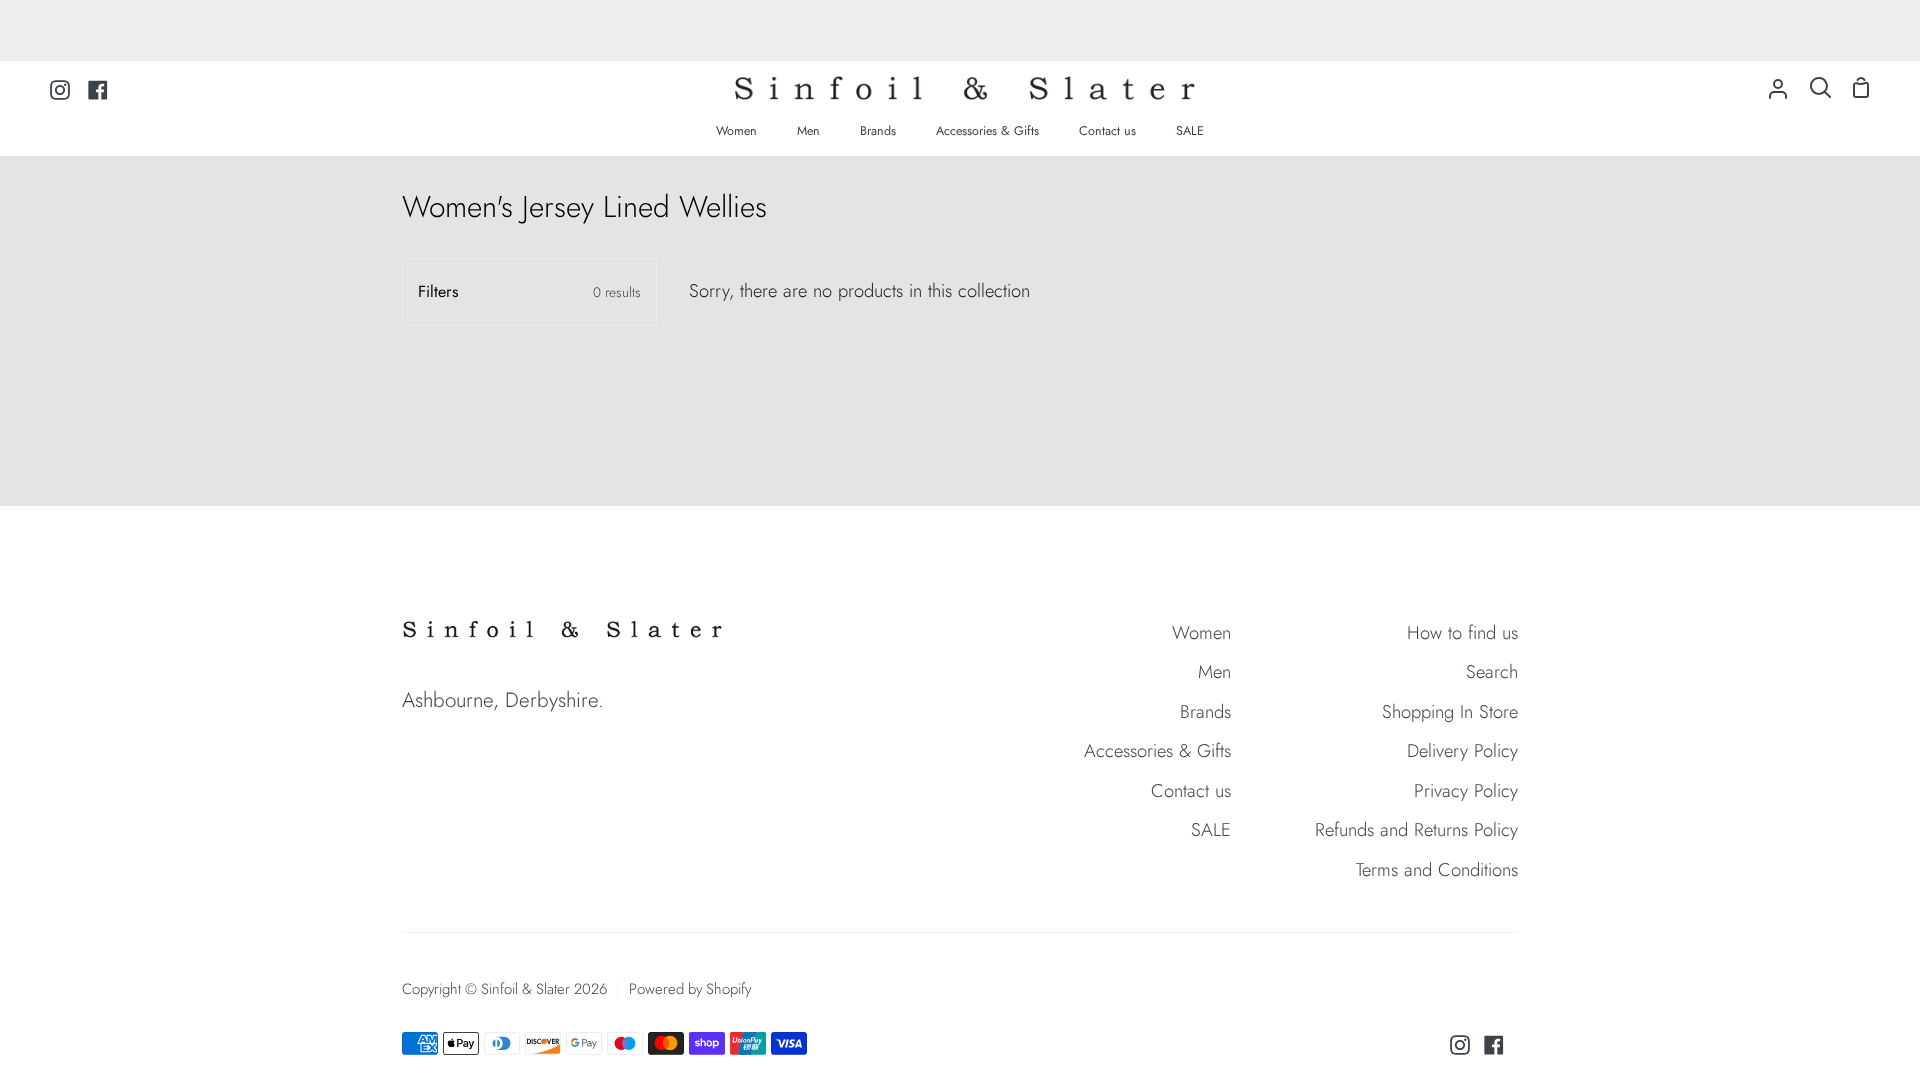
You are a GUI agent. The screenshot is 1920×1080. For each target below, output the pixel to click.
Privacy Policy (1466, 790)
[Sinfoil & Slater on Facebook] (1494, 1045)
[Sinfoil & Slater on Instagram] (1460, 1045)
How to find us (1462, 632)
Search (1492, 671)
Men (1214, 671)
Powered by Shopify (690, 989)
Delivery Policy (1462, 750)
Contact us (1191, 790)
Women (1201, 632)
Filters (529, 291)
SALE (1211, 829)
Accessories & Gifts (1157, 750)
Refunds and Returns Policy (1416, 829)
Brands (1205, 711)
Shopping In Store (1450, 711)
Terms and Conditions (1437, 869)
